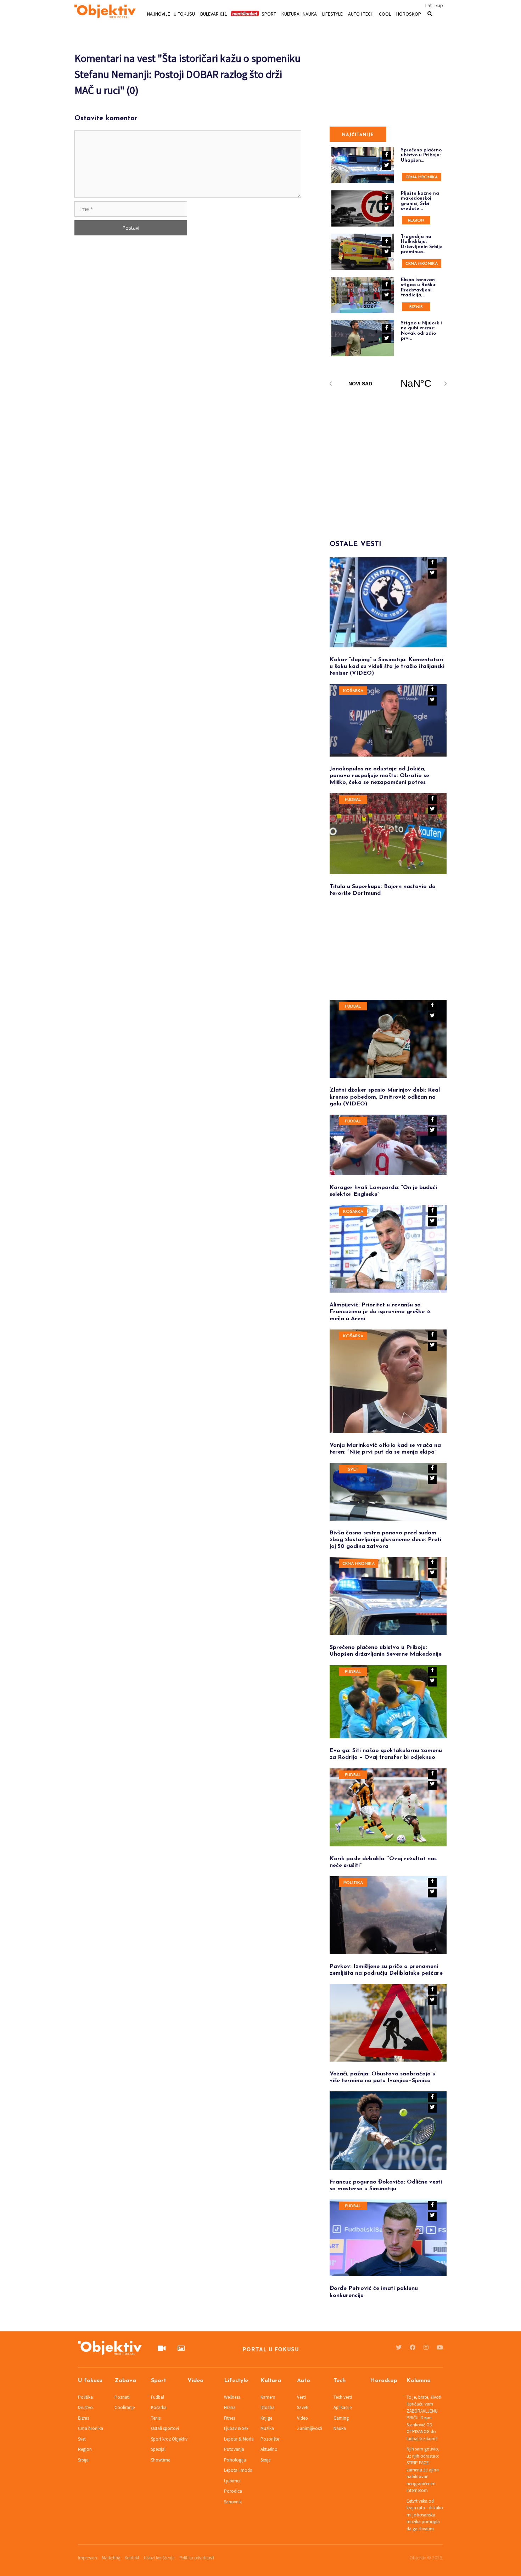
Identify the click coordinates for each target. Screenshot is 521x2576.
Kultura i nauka (299, 13)
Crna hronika (422, 177)
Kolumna (419, 2381)
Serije (265, 2460)
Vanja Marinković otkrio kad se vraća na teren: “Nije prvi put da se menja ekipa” (385, 1449)
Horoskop (409, 13)
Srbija (83, 2460)
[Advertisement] (383, 455)
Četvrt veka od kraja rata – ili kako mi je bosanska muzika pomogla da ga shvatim (425, 2515)
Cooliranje (125, 2407)
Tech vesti (343, 2397)
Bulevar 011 (214, 13)
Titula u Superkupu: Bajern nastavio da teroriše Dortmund (383, 890)
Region (416, 221)
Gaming (341, 2418)
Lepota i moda (238, 2470)
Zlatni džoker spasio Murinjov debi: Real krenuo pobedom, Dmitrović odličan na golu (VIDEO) (385, 1097)
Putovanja (234, 2449)
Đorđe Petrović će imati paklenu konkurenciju (374, 2292)
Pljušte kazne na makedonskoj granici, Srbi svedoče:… (420, 201)
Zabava (125, 2381)
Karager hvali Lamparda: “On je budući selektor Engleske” (383, 1191)
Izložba (268, 2407)
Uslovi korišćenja (159, 2558)
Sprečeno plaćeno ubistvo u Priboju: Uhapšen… (421, 155)
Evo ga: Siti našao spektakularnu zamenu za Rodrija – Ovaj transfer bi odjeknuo (386, 1754)
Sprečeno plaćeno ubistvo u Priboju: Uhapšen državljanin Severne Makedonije (386, 1651)
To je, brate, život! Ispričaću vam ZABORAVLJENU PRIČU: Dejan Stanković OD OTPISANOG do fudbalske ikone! (424, 2418)
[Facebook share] (432, 564)
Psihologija (235, 2460)
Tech (340, 2381)
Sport (269, 13)
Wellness (232, 2397)
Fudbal (353, 800)
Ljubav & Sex (236, 2428)
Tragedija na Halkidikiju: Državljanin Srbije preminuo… (422, 244)
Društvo (85, 2407)
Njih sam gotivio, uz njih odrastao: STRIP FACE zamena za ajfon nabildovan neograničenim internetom (423, 2470)
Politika (353, 1883)
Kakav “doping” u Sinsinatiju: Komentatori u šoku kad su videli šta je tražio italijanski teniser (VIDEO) (387, 667)
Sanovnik (233, 2502)
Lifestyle (332, 13)
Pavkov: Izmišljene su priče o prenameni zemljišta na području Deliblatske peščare (386, 1970)
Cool (385, 13)
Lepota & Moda (239, 2439)
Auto (304, 2381)
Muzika (267, 2428)
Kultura (271, 2381)
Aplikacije (343, 2407)
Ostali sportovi (165, 2428)
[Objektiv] (105, 12)
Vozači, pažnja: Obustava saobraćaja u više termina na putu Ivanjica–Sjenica (383, 2077)
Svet (353, 1470)
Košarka (353, 691)
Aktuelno (269, 2449)
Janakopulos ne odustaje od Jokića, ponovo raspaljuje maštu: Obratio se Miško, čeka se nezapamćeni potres (379, 776)
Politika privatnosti (197, 2558)
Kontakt (132, 2558)
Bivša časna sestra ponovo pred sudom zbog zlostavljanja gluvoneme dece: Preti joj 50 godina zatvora (385, 1540)
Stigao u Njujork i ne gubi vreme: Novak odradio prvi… (421, 331)
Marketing (111, 2558)
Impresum (88, 2558)
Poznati (122, 2397)
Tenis (156, 2418)
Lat (428, 5)
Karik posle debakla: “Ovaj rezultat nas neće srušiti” (383, 1862)
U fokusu (184, 13)
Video (195, 2381)
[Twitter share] (432, 574)
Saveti (303, 2407)
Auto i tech (361, 13)
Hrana (230, 2407)
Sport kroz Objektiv (169, 2439)
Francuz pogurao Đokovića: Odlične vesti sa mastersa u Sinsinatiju (386, 2185)
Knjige (266, 2418)
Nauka (340, 2428)
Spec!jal (158, 2449)
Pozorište (270, 2439)
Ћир (438, 5)
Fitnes (229, 2418)
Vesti (301, 2397)
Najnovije (159, 13)
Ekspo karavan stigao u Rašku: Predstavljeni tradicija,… (419, 288)
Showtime (161, 2460)
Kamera (268, 2397)
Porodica (233, 2491)
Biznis (416, 307)
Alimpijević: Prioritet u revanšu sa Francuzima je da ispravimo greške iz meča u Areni (380, 1312)
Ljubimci (232, 2481)
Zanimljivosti (310, 2428)
